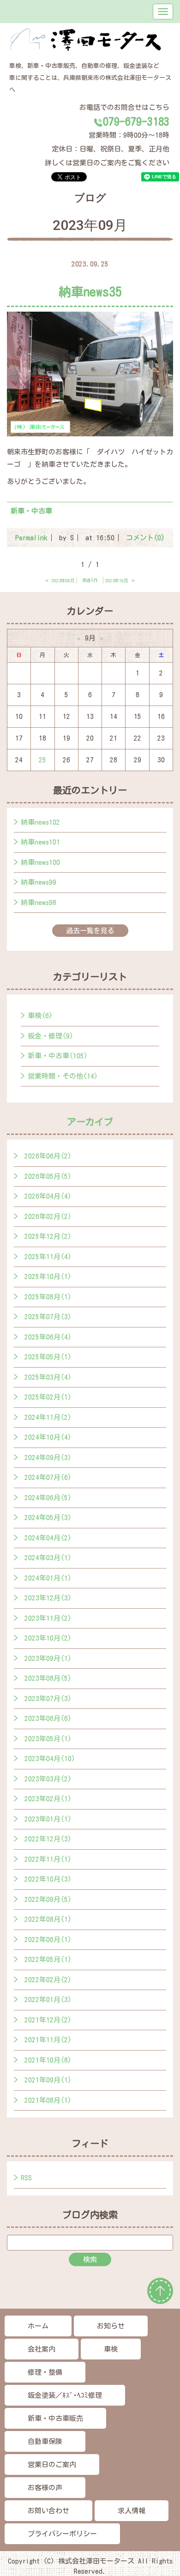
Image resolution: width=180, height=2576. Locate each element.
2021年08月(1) (48, 2100)
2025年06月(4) (48, 1337)
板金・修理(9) (51, 1036)
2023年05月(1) (48, 1739)
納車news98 (39, 902)
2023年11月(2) (48, 1618)
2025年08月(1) (48, 1297)
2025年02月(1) (48, 1397)
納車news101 (40, 842)
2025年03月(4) (48, 1377)
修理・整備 (45, 2372)
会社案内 (42, 2349)
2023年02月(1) (48, 1799)
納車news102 (40, 822)
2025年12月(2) (48, 1236)
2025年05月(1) (48, 1357)
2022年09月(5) (48, 1899)
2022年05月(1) (48, 1959)
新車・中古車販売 (55, 2418)
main (90, 580)
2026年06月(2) (48, 1156)
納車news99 (39, 882)
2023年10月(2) (48, 1638)
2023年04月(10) (50, 1759)
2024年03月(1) (48, 1558)
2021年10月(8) (48, 2060)
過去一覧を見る (90, 931)
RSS (26, 2178)
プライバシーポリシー (62, 2534)
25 (42, 760)
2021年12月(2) (48, 2020)
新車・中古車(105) (58, 1056)
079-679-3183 (136, 121)
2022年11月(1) (48, 1859)
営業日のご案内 (52, 2464)
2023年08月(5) (48, 1678)
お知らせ (111, 2326)
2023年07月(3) (48, 1698)
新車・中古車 (31, 511)
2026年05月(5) (48, 1176)
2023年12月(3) (48, 1598)
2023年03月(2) (48, 1779)
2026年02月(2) (48, 1216)
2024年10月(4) (48, 1437)
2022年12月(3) (48, 1839)
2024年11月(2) (48, 1417)
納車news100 (40, 862)
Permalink (31, 538)
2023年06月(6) (48, 1718)
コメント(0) (145, 538)
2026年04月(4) (48, 1196)
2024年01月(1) (48, 1578)
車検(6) (40, 1016)
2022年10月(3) (48, 1879)
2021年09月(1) (48, 2080)
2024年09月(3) (48, 1457)
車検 (111, 2349)
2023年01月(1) (48, 1819)
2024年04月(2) (48, 1538)
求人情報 (132, 2511)
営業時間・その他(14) (63, 1076)
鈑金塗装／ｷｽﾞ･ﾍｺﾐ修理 (65, 2395)
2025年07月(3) (48, 1317)
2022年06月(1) (48, 1940)
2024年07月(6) (48, 1477)
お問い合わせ (48, 2511)
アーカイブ (90, 1122)
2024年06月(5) (48, 1498)
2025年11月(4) (48, 1257)
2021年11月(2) (48, 2040)
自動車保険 (45, 2441)
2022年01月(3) (48, 2000)
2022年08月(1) (48, 1919)
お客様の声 (45, 2488)
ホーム (38, 2326)
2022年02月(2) (48, 1980)
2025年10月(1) (48, 1276)
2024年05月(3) (48, 1517)
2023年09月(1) (48, 1658)
